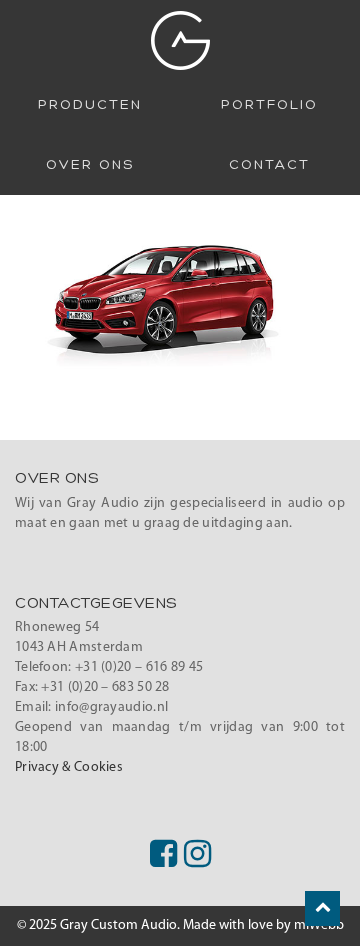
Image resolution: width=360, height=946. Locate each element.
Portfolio (269, 105)
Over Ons (90, 165)
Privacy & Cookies (69, 767)
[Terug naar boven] (322, 908)
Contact (269, 165)
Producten (90, 105)
